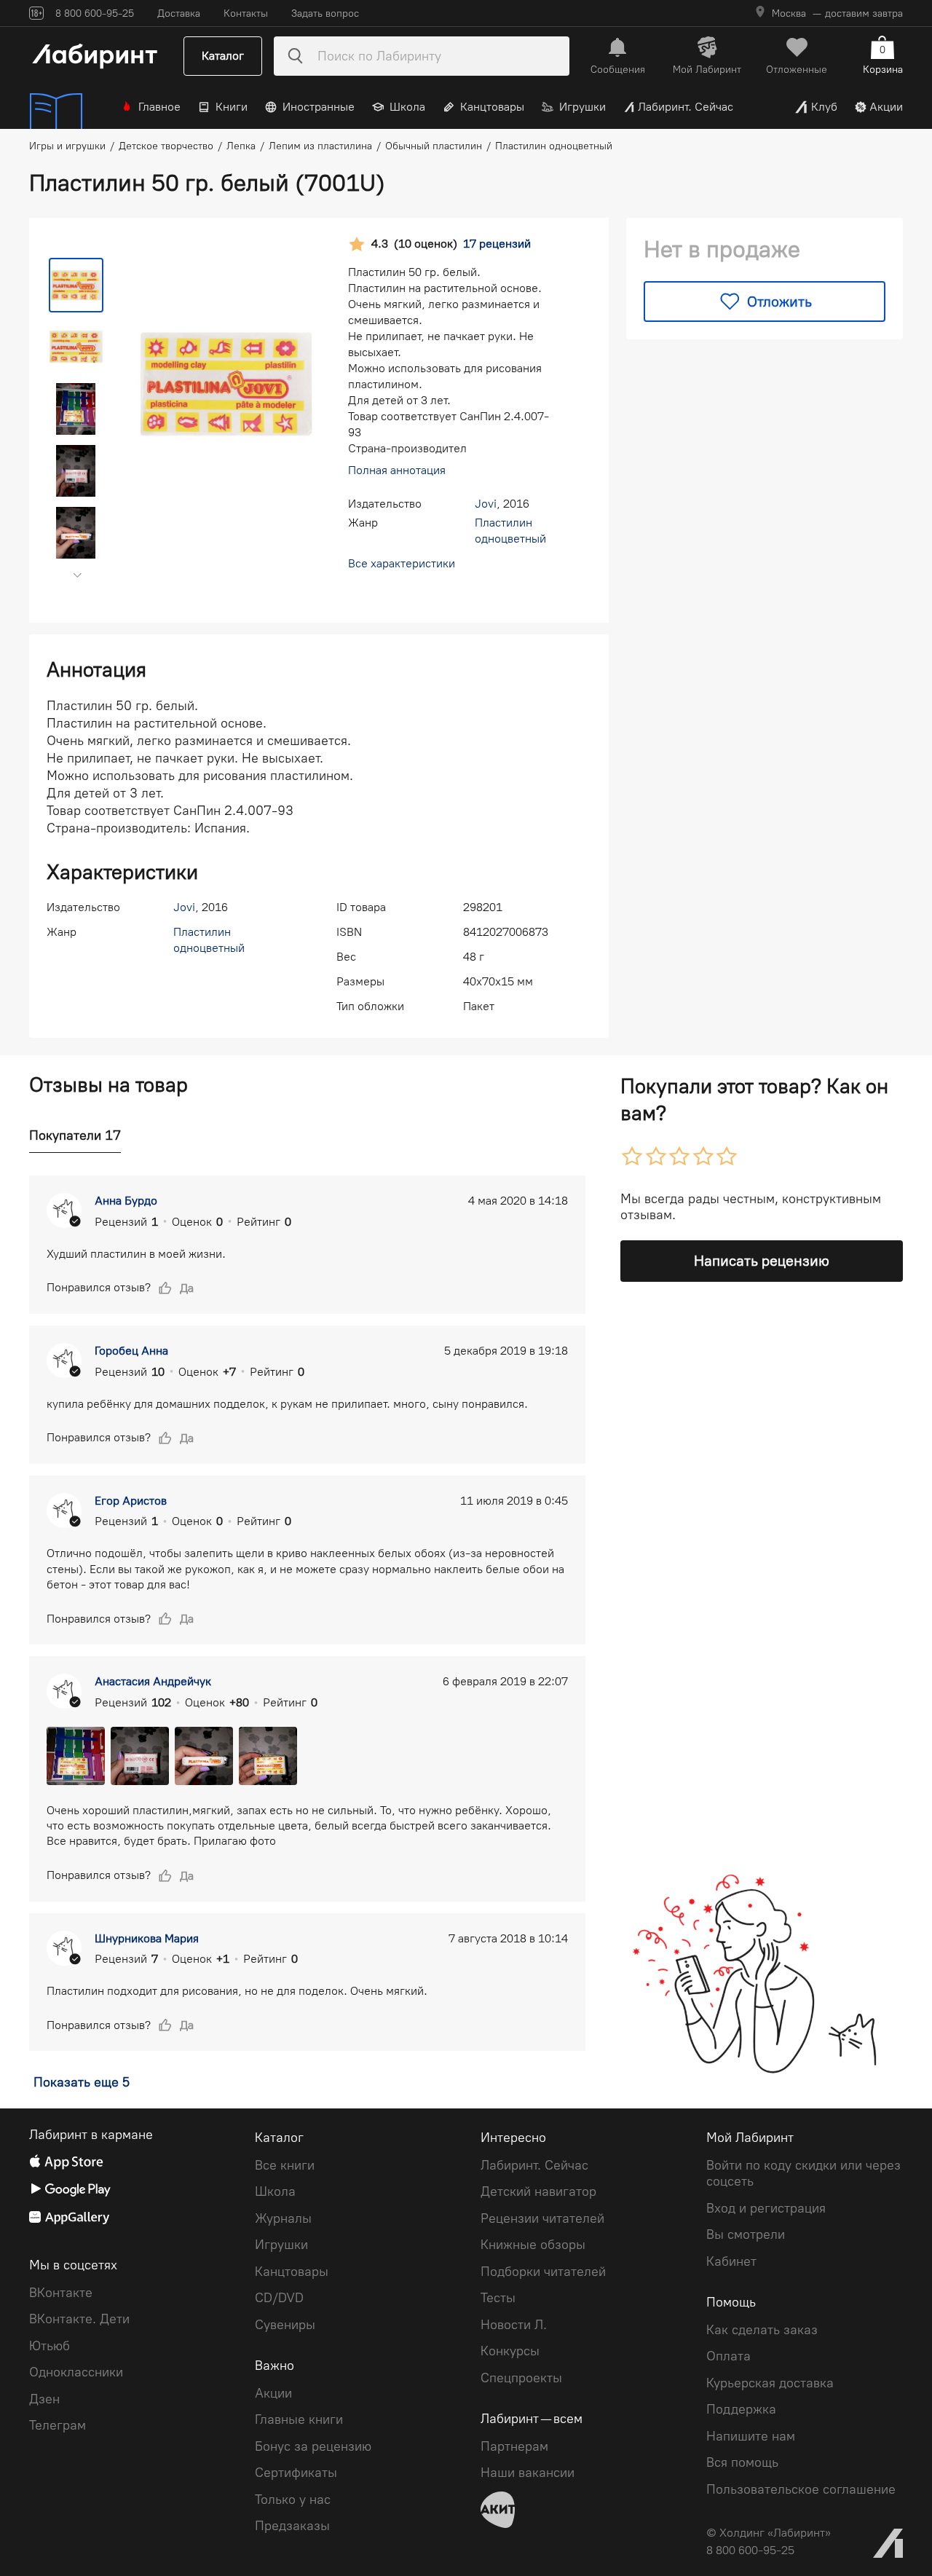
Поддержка (741, 2409)
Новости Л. (514, 2325)
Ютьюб (50, 2346)
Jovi (486, 504)
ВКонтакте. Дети (79, 2319)
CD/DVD (279, 2298)
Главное (159, 107)
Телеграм (58, 2425)
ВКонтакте (61, 2293)
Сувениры (285, 2325)
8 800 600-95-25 (750, 2550)
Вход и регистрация (766, 2208)
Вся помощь (742, 2462)
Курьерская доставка (770, 2383)
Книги (232, 107)
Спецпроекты (521, 2378)
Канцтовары (492, 107)
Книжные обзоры (533, 2245)
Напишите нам (751, 2436)
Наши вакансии (528, 2473)
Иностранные (319, 107)
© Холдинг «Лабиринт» (769, 2533)
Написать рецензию (762, 1261)
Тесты (498, 2298)
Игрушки (582, 107)
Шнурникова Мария (147, 1938)
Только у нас (293, 2500)
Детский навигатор (538, 2191)
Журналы (283, 2218)
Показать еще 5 (82, 2082)
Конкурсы (510, 2351)
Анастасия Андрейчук (153, 1681)
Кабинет (731, 2261)
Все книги (285, 2165)
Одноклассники (76, 2372)
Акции (886, 107)
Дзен (44, 2399)
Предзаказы (292, 2526)
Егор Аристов (131, 1501)
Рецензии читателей (542, 2218)
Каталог (223, 56)
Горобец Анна (131, 1351)
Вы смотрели (746, 2234)
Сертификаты (296, 2473)
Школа (407, 107)
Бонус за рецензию (313, 2446)
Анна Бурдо (126, 1201)
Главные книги (299, 2419)
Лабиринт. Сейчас (686, 107)
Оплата (728, 2356)
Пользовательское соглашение (801, 2489)
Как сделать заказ (762, 2330)
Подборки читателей (543, 2272)
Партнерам (514, 2446)
